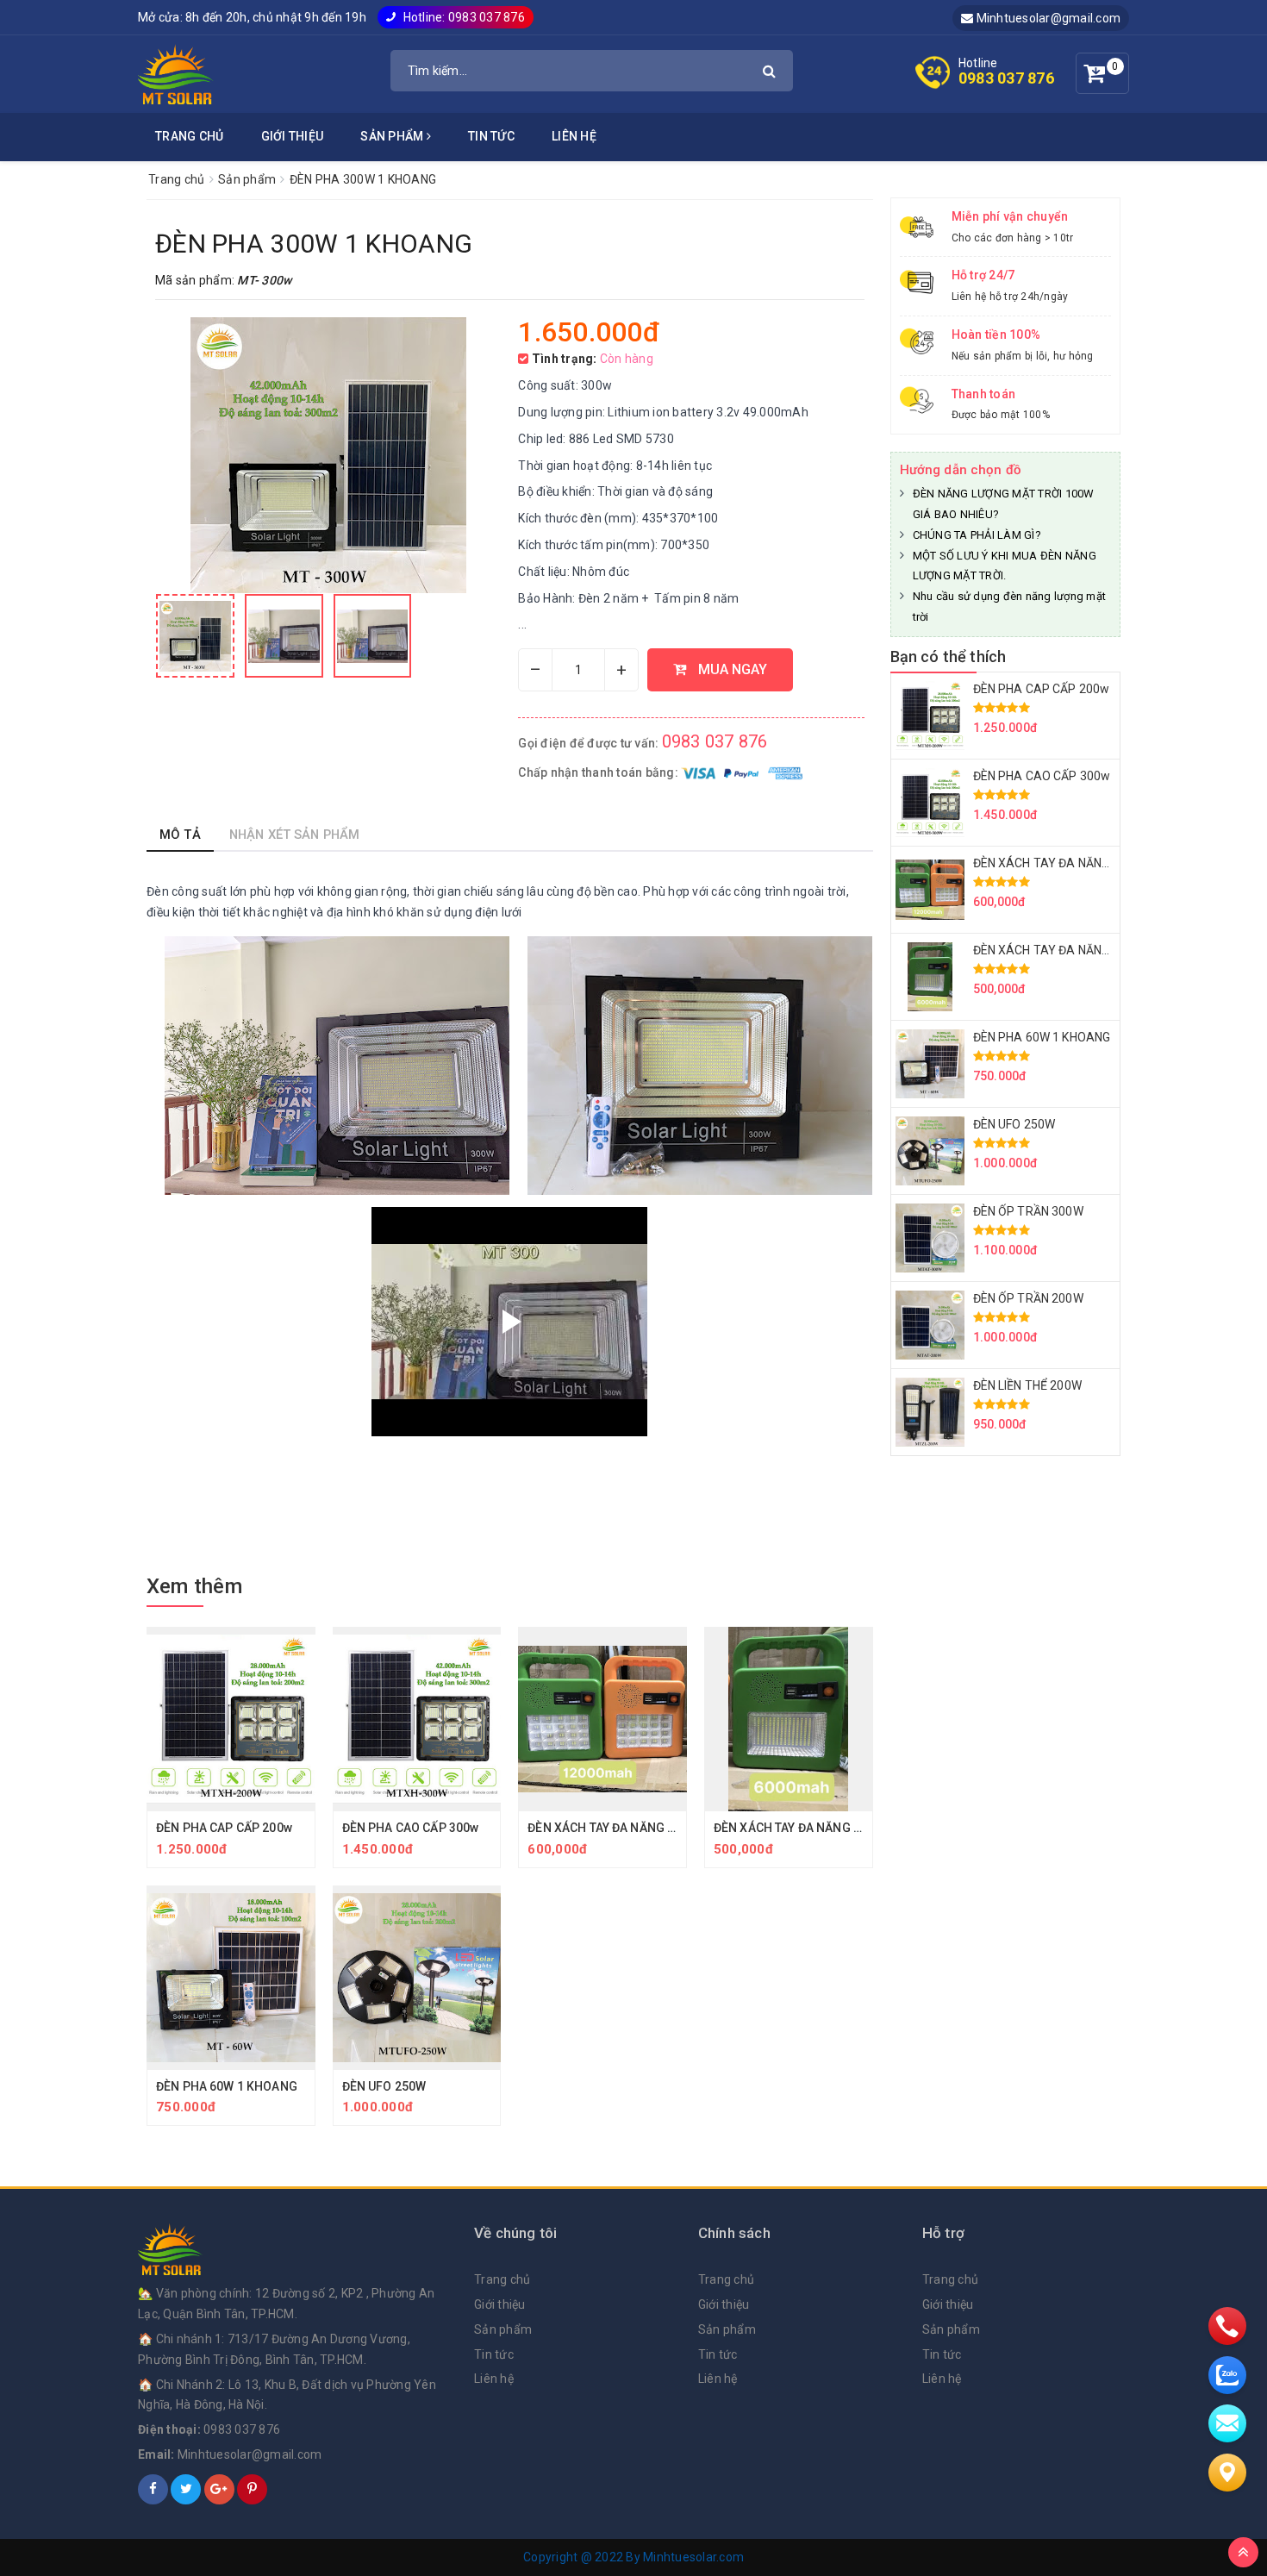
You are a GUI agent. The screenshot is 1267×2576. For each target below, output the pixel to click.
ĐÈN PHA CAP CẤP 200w (224, 1828)
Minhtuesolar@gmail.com (1047, 18)
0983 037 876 (1006, 78)
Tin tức (491, 136)
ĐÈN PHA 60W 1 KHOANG (227, 2086)
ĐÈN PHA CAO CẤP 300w (411, 1828)
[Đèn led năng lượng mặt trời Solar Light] (176, 73)
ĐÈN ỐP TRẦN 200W (1028, 1298)
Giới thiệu (293, 136)
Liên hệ (574, 136)
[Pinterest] (252, 2489)
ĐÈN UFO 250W (384, 2086)
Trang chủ (189, 136)
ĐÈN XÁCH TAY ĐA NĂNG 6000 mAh (812, 1828)
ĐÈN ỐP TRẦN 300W (1028, 1211)
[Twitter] (186, 2489)
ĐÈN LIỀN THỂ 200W (1027, 1385)
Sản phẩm (393, 136)
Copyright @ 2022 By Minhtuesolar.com (633, 2557)
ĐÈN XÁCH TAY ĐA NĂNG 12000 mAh (629, 1828)
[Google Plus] (219, 2489)
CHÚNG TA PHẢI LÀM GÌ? (977, 535)
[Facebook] (153, 2489)
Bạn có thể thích (949, 657)
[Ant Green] (297, 2249)
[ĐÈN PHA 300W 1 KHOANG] (195, 636)
